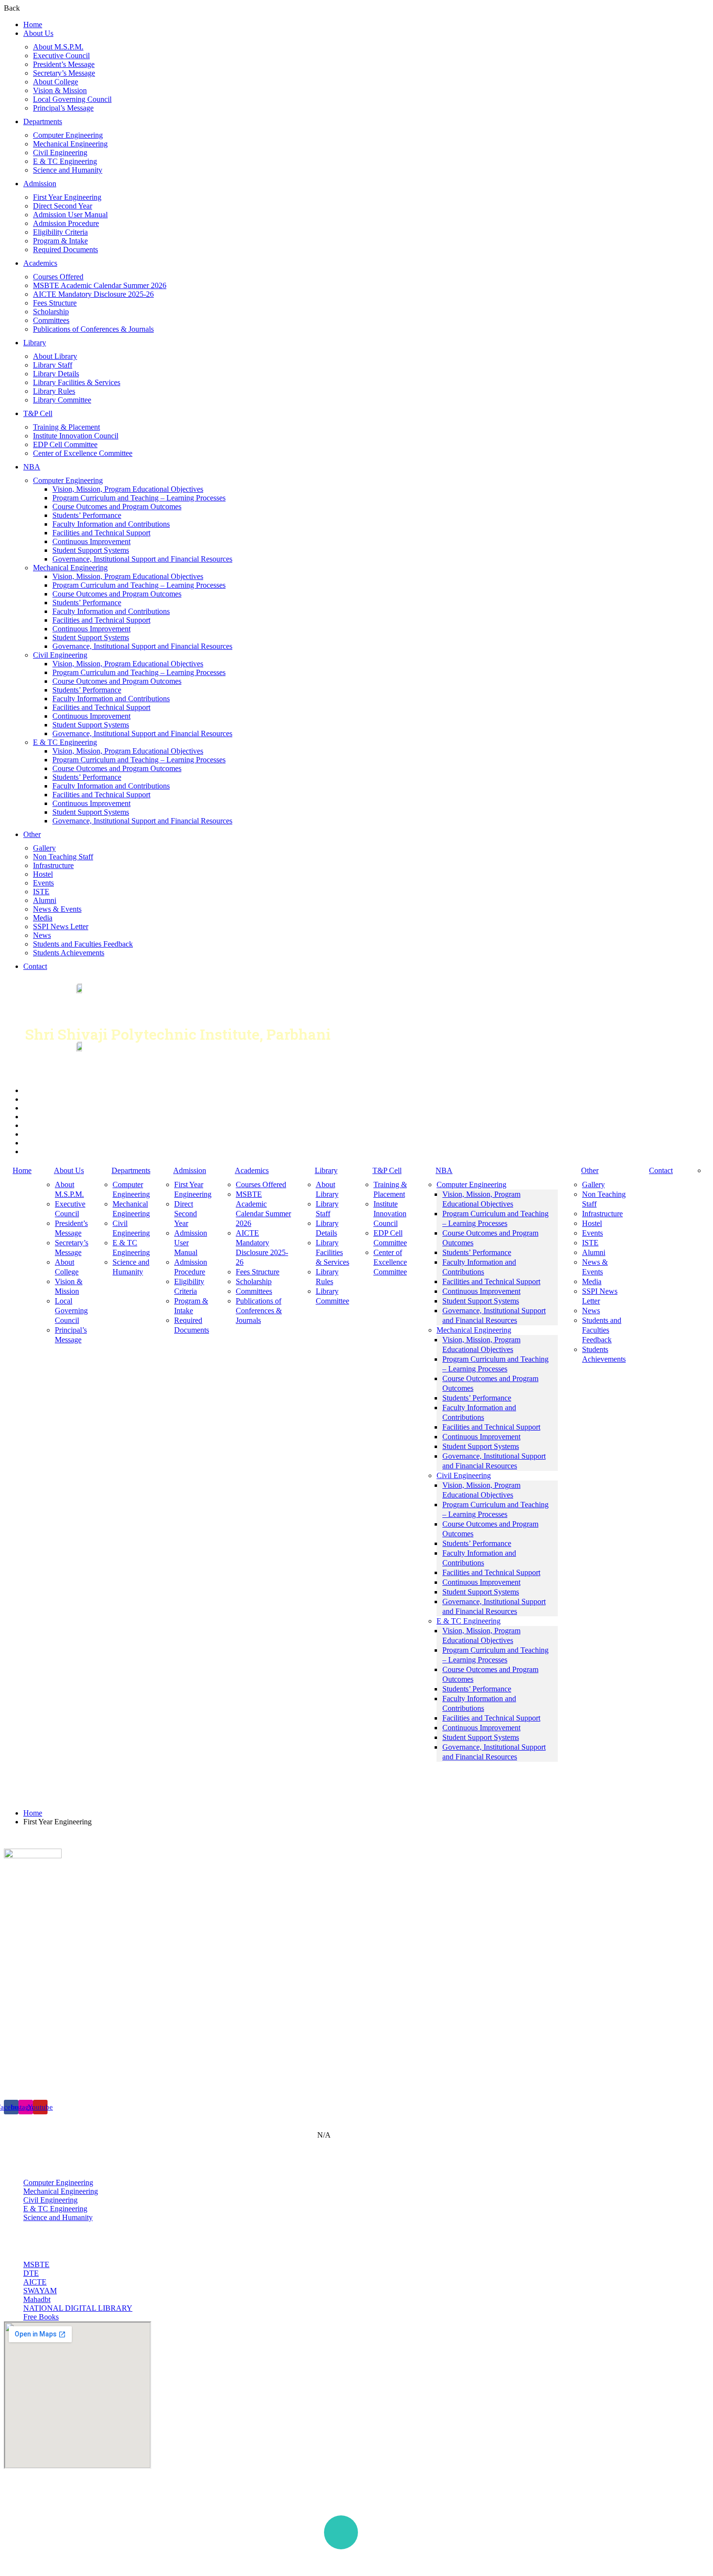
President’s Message (64, 64)
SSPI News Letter (61, 926)
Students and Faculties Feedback (83, 944)
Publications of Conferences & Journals (93, 329)
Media (43, 918)
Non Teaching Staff (63, 857)
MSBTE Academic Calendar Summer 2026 (100, 285)
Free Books (41, 2317)
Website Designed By (567, 2563)
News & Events (57, 909)
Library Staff (53, 365)
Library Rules (54, 391)
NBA (32, 467)
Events (43, 883)
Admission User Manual (70, 215)
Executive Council (61, 56)
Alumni (45, 900)
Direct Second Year (63, 206)
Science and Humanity (68, 170)
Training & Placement (66, 427)
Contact (35, 966)
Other (32, 834)
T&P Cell (38, 413)
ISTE (41, 892)
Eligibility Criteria (60, 232)
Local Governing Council (72, 99)
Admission (40, 184)
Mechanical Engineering (70, 144)
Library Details (56, 374)
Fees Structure (55, 303)
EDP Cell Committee (65, 444)
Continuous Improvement (91, 541)
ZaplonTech (624, 2563)
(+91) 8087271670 (55, 2057)
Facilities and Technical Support (101, 533)
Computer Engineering (68, 135)
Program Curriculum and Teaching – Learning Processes (139, 498)
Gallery (44, 848)
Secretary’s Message (64, 73)
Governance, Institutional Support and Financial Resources (142, 559)
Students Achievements (69, 953)
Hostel (43, 874)
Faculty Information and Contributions (111, 524)
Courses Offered (58, 277)
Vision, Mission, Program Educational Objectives (128, 489)
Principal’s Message (63, 108)
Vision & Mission (60, 90)
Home (33, 24)
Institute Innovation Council (76, 436)
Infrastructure (53, 865)
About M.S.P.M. (58, 47)
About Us (38, 33)
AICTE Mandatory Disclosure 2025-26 (93, 294)
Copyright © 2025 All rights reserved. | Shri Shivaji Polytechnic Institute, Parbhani (141, 2555)
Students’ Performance (87, 515)
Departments (43, 121)
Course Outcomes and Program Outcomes (117, 507)
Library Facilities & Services (77, 382)
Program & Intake (60, 241)
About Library (55, 356)
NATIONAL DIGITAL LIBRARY (78, 2308)
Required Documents (65, 250)
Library (35, 343)
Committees (51, 320)
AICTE (35, 2282)
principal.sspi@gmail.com (66, 2071)
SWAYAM (40, 2291)
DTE (31, 2273)
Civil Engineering (60, 153)
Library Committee (62, 400)
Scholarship (51, 312)
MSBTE (36, 2264)
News (42, 935)
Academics (40, 263)
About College (56, 82)
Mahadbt (37, 2299)
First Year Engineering (67, 197)
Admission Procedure (66, 223)
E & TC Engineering (65, 161)
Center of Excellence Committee (83, 453)
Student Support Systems (91, 550)
